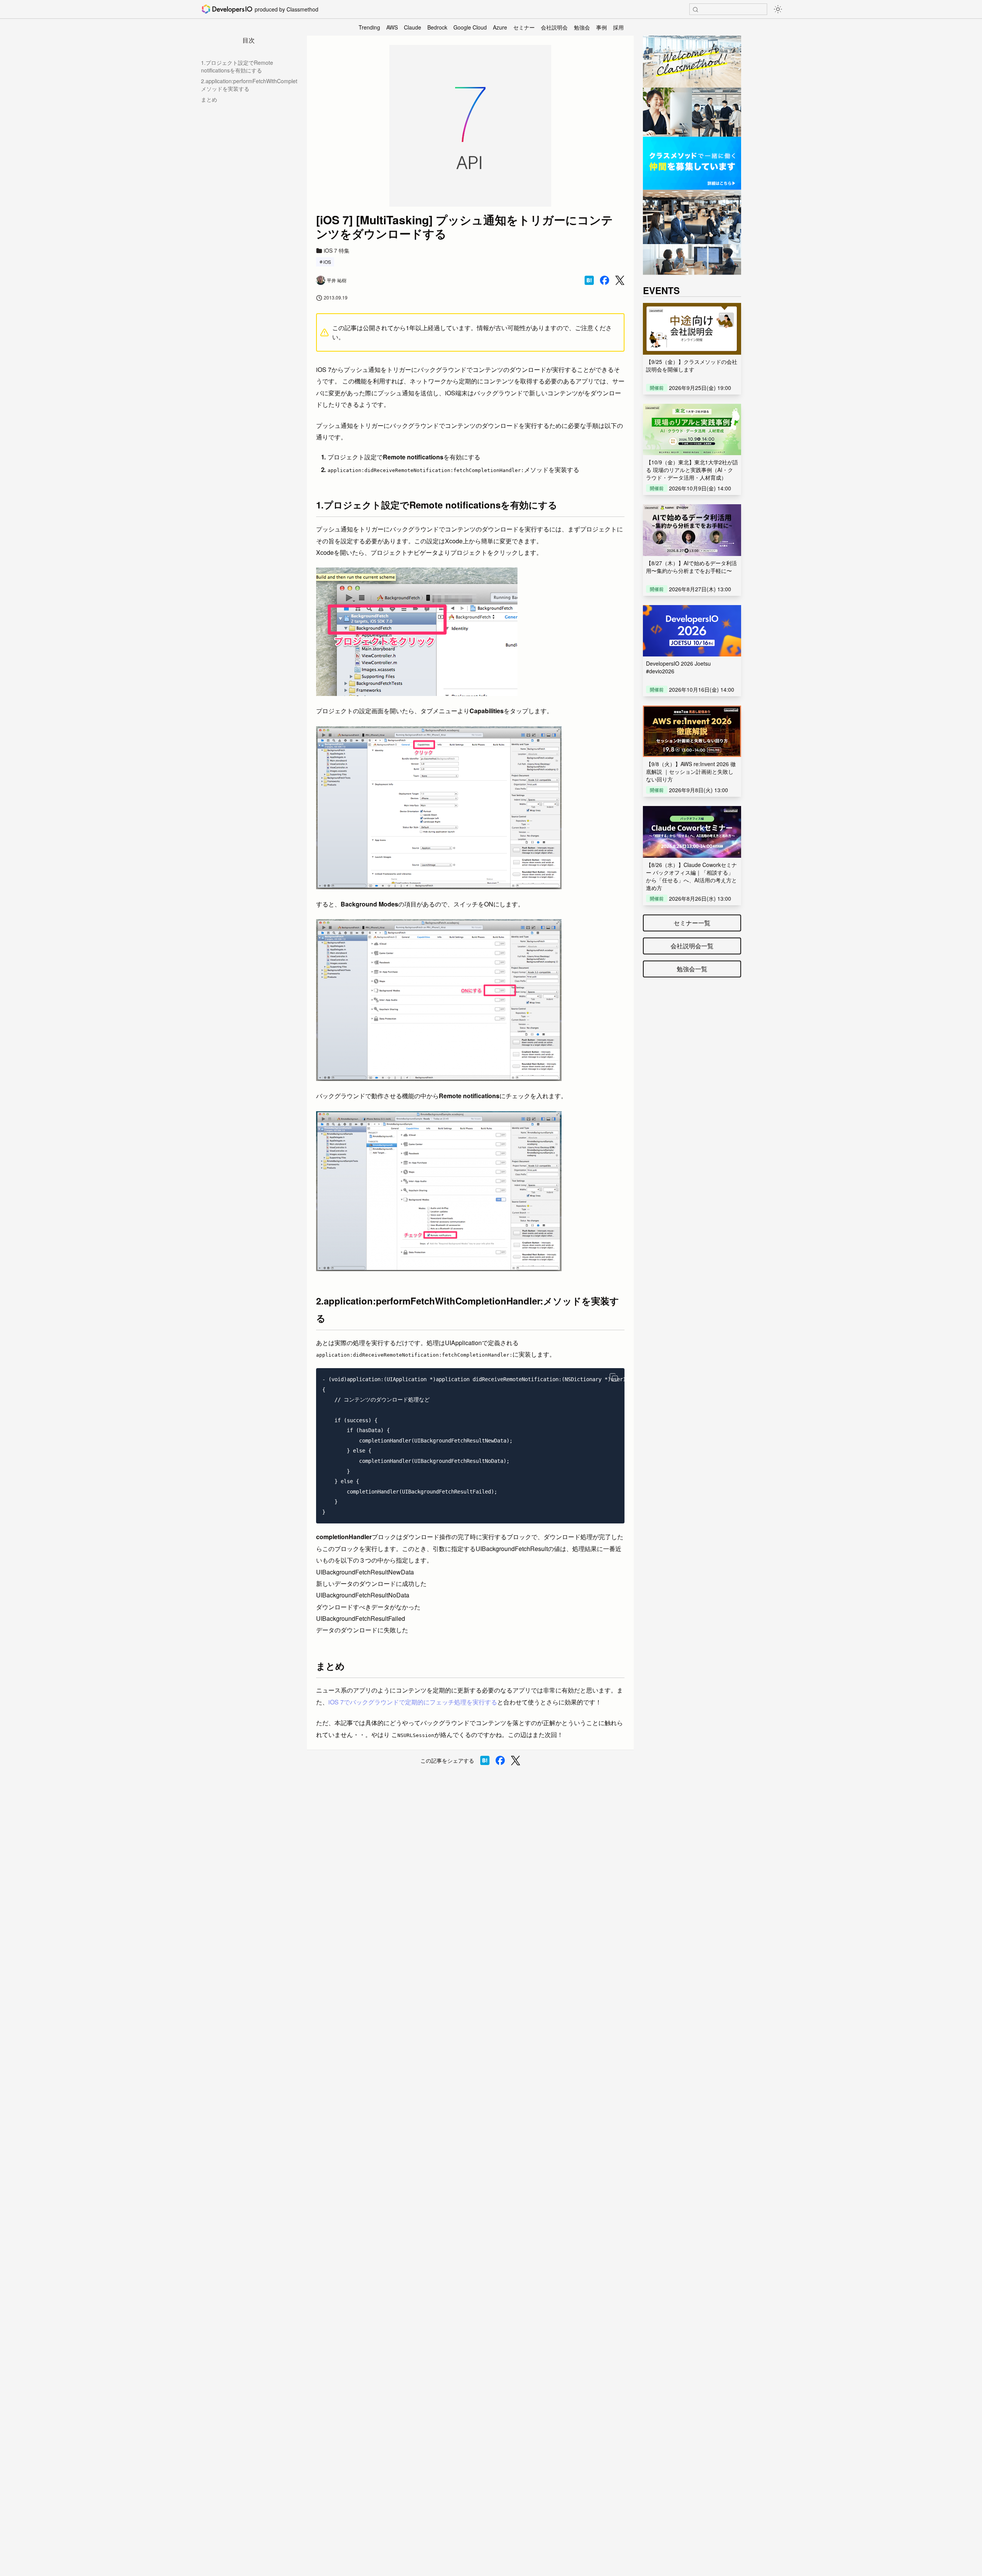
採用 (618, 27)
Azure (500, 27)
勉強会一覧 (692, 969)
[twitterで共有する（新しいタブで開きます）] (620, 280)
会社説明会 (554, 27)
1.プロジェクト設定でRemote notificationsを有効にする (237, 66)
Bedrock (437, 27)
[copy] (614, 1377)
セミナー (524, 27)
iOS (327, 262)
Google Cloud (470, 27)
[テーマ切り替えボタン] (778, 9)
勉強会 (582, 27)
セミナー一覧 (692, 923)
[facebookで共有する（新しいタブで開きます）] (605, 280)
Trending (369, 27)
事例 (601, 27)
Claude (413, 27)
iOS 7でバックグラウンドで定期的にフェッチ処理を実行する (413, 1702)
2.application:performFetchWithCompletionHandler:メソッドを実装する (249, 85)
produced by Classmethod (287, 9)
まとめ (209, 99)
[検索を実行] (695, 10)
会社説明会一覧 (692, 946)
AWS (392, 27)
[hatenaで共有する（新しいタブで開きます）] (589, 280)
